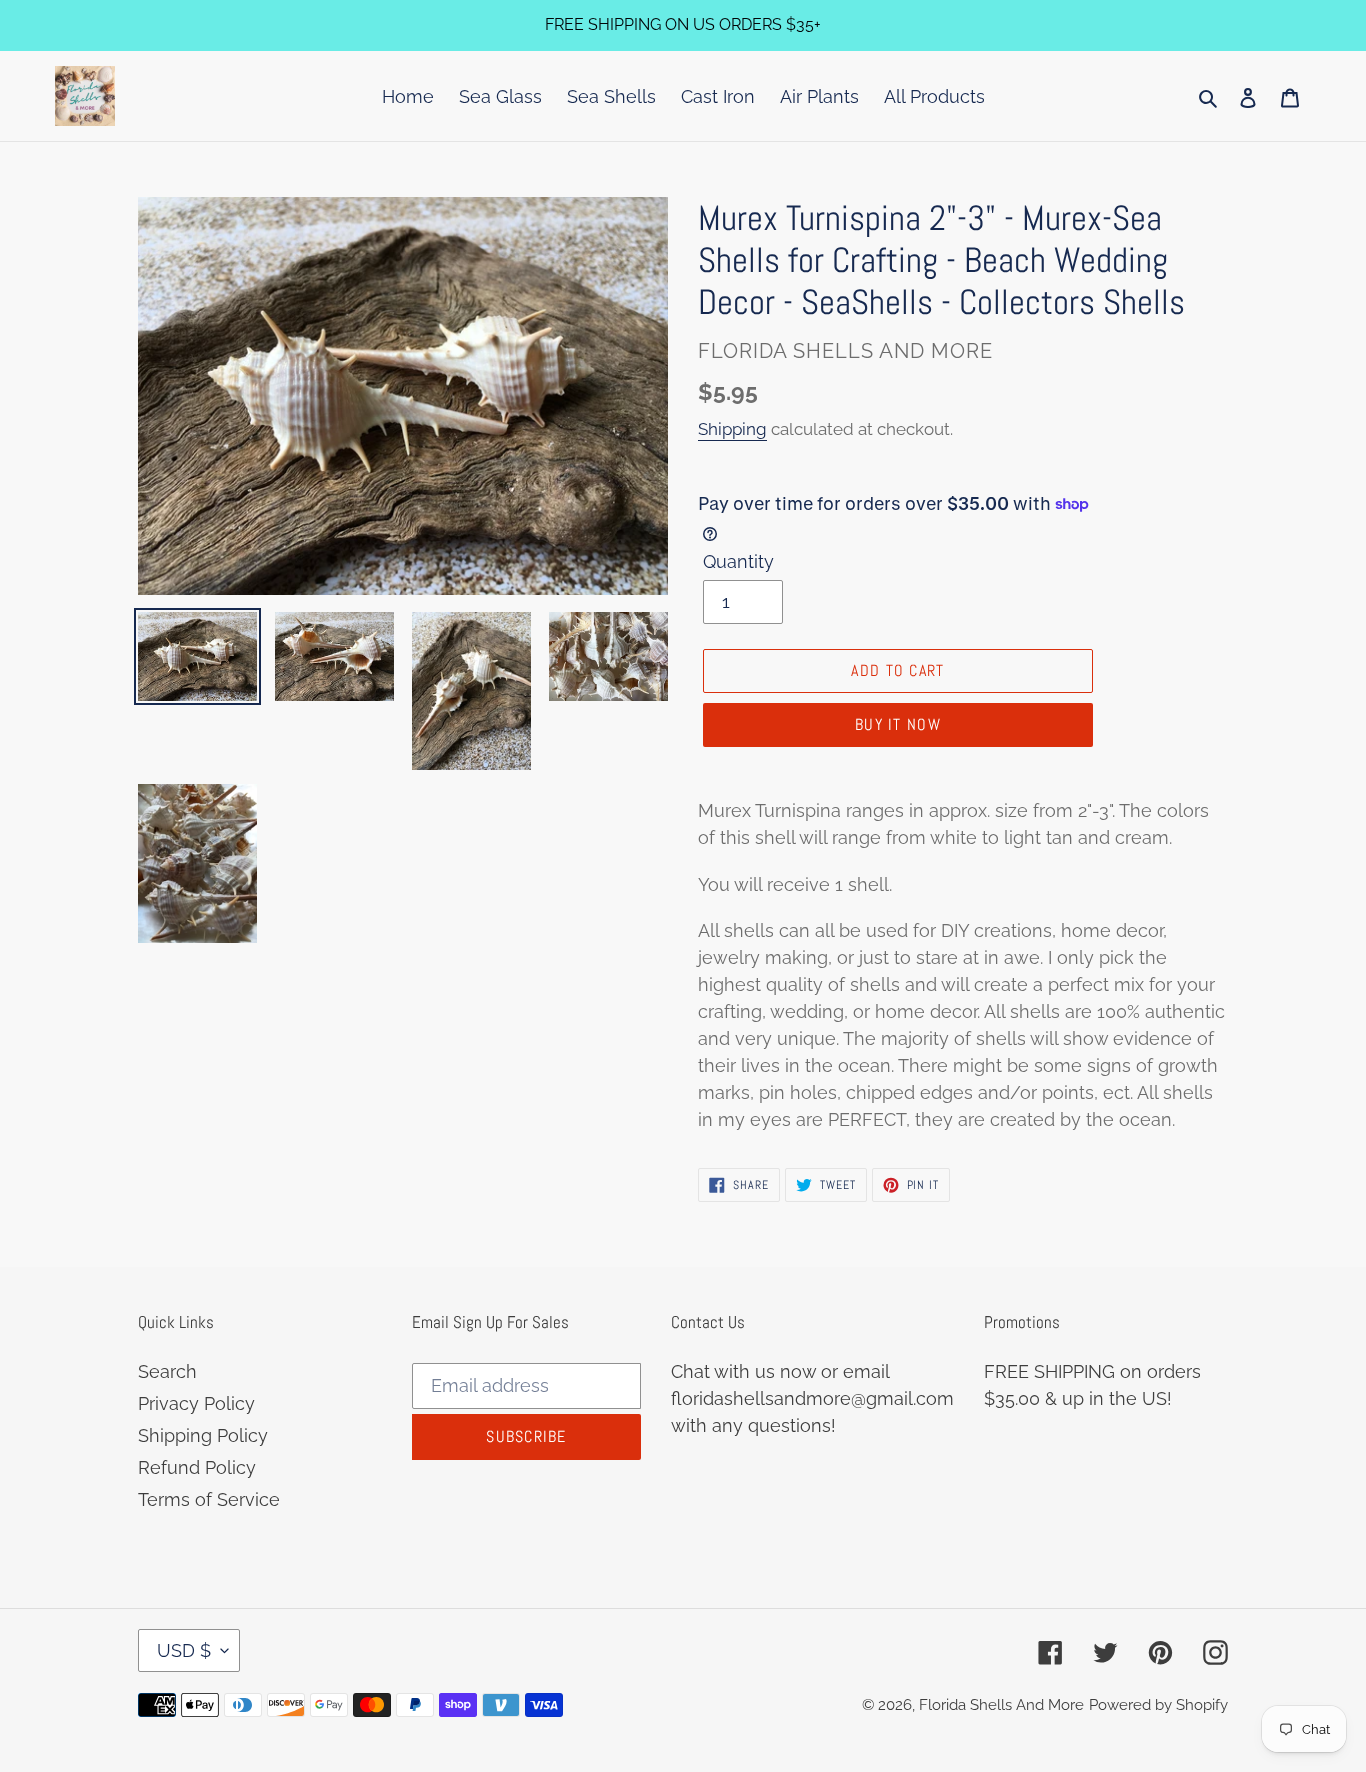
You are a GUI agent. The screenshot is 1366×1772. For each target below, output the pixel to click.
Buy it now (898, 724)
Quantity (738, 561)
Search (167, 1371)
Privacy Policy (196, 1403)
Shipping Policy (203, 1435)
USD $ (184, 1650)
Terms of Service (209, 1499)
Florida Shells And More (1001, 1705)
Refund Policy (197, 1467)
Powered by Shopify (1158, 1705)
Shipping (732, 429)
